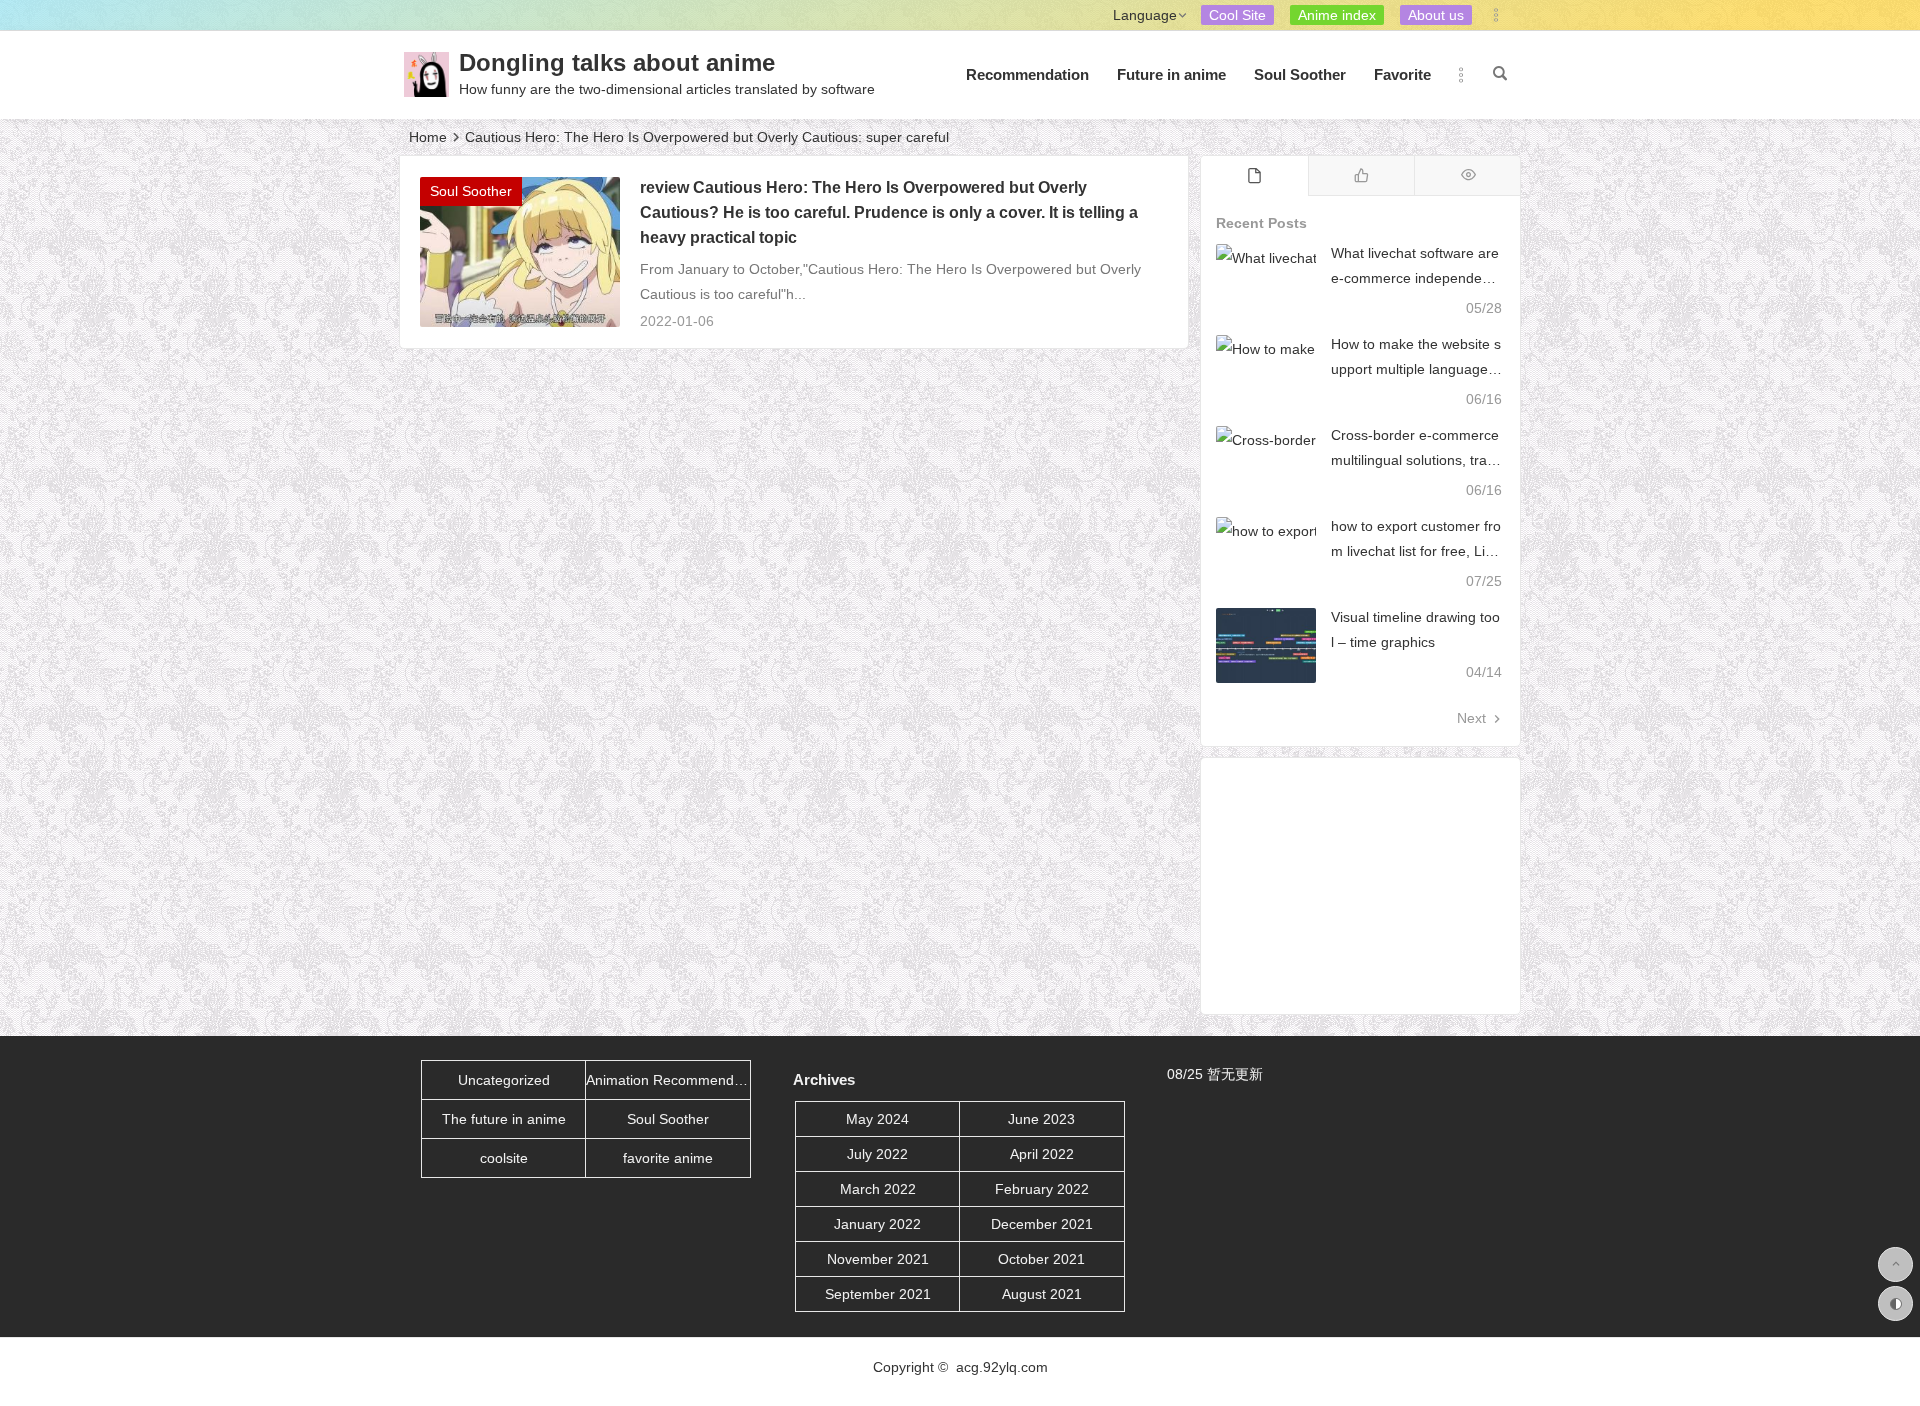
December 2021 (1042, 1224)
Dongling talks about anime (617, 62)
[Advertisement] (1360, 886)
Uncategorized (504, 1080)
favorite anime (668, 1158)
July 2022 (877, 1154)
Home (428, 137)
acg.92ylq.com (1002, 1367)
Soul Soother (1300, 74)
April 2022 (1042, 1154)
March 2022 (878, 1189)
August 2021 (1042, 1294)
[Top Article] (1467, 176)
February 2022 (1042, 1189)
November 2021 (878, 1259)
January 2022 (877, 1224)
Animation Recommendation (668, 1080)
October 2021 (1041, 1259)
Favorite (1402, 74)
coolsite (504, 1158)
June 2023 (1041, 1119)
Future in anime (1171, 74)
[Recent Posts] (1254, 176)
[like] (1361, 176)
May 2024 (877, 1119)
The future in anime (504, 1119)
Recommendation (1027, 74)
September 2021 (878, 1294)
